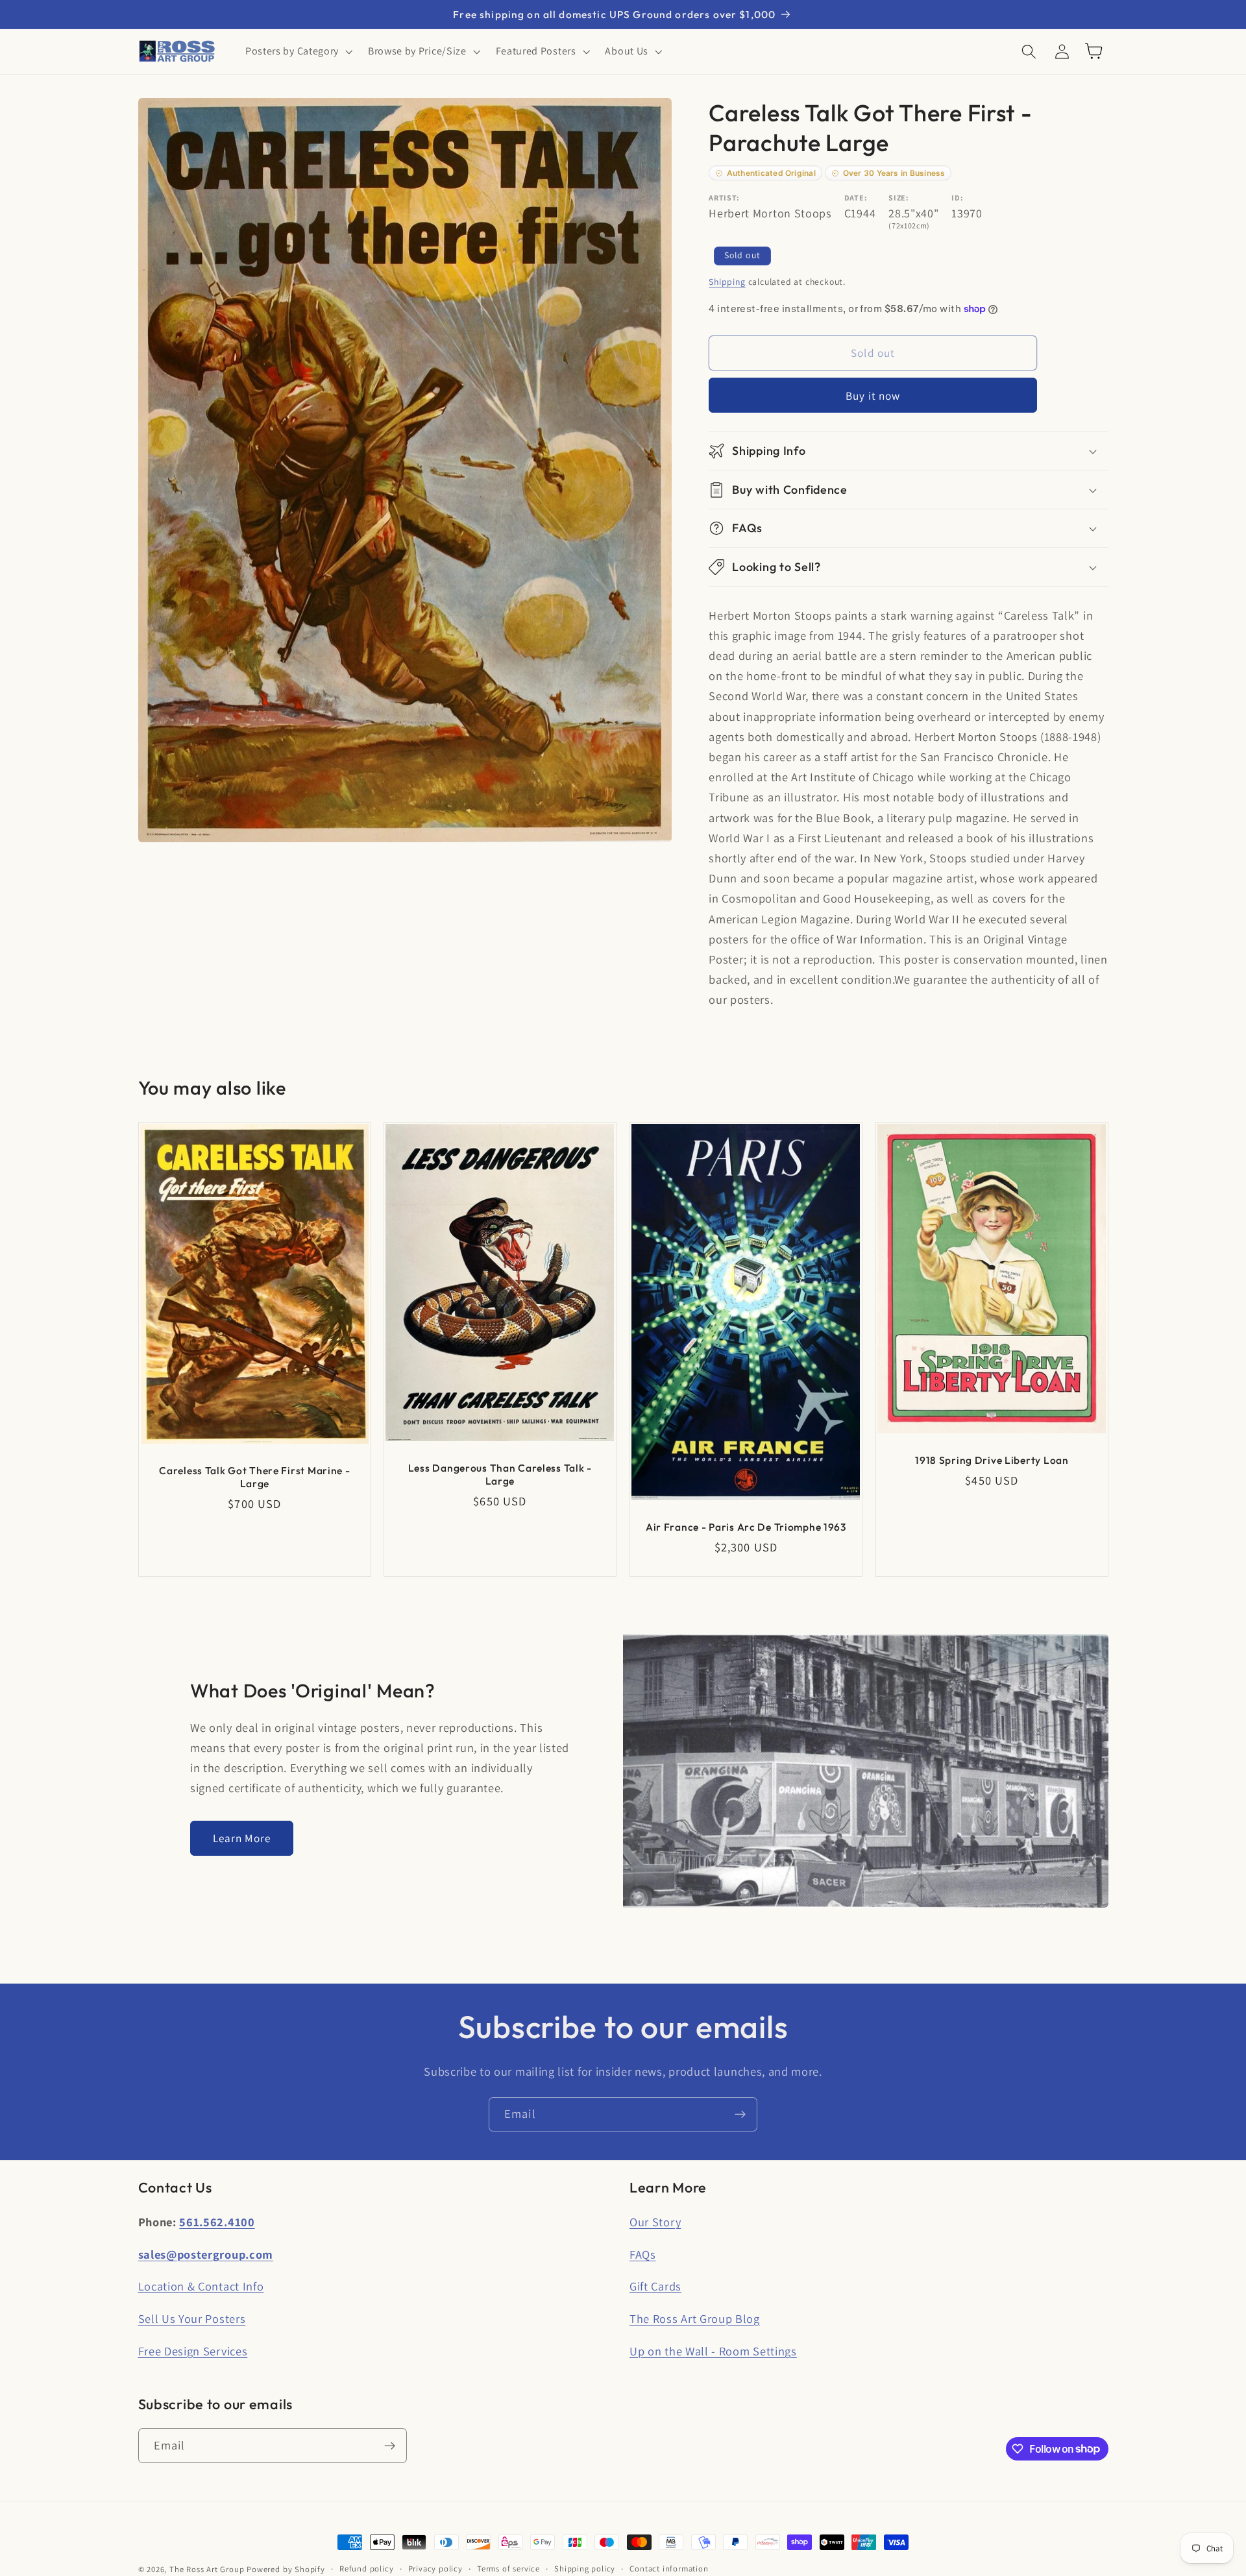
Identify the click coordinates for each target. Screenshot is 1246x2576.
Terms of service (508, 2569)
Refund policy (366, 2569)
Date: (856, 198)
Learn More (242, 1838)
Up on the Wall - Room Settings (713, 2351)
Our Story (655, 2222)
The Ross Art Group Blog (695, 2318)
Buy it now (873, 395)
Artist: (724, 198)
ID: (957, 198)
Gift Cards (655, 2286)
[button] (298, 51)
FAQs (643, 2254)
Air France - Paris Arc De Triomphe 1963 (746, 1527)
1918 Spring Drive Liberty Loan (992, 1460)
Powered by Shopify (286, 2569)
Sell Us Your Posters (192, 2318)
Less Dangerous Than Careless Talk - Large (500, 1474)
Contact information (669, 2569)
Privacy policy (435, 2569)
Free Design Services (193, 2351)
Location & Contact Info (201, 2286)
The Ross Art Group (207, 2569)
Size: (898, 198)
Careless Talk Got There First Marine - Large (254, 1477)
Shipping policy (585, 2569)
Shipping (727, 282)
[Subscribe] (740, 2115)
